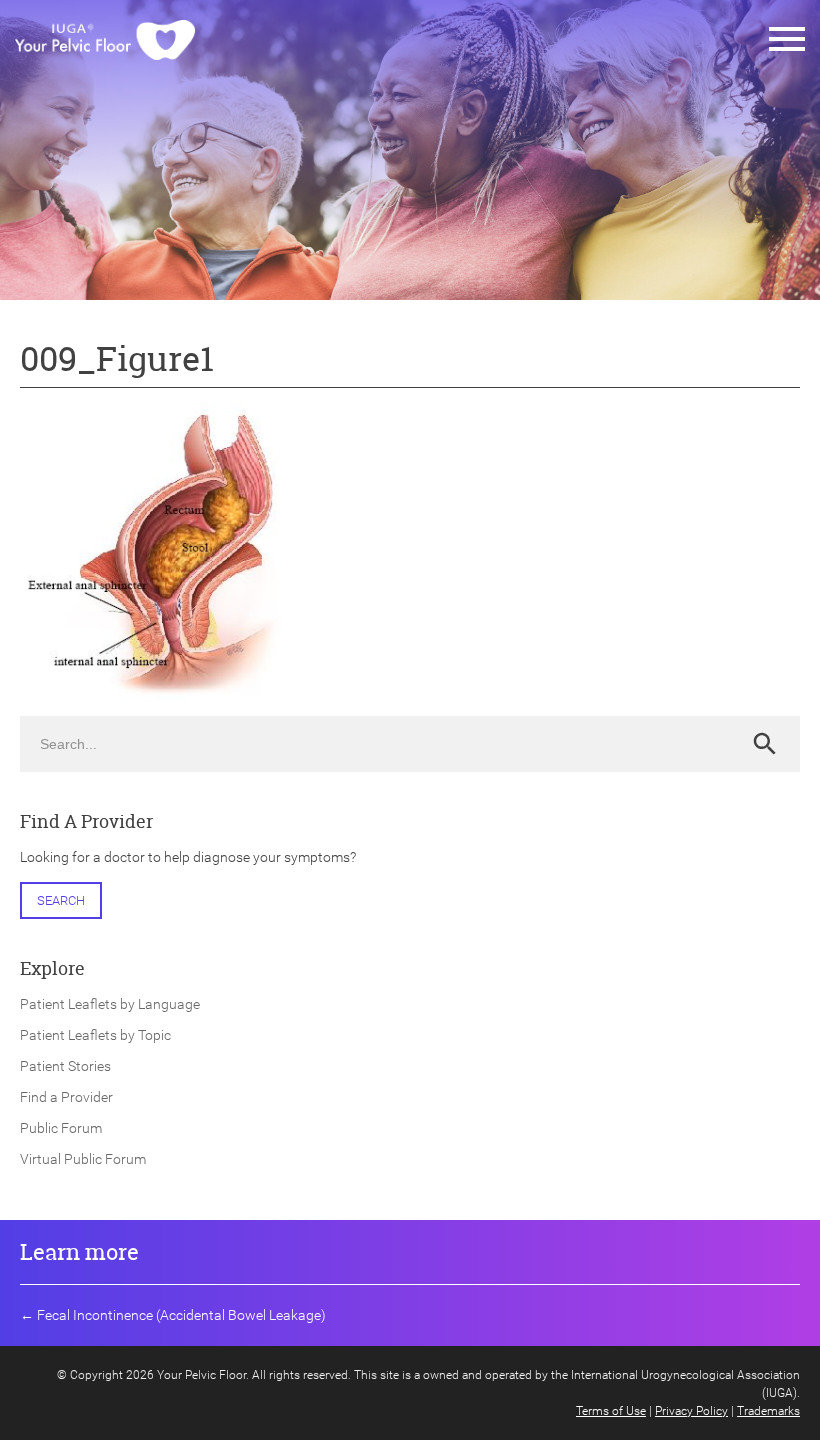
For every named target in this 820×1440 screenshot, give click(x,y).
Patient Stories (65, 1066)
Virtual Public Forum (83, 1159)
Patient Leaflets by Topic (95, 1035)
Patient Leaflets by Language (110, 1004)
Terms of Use (611, 1411)
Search (61, 900)
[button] (787, 40)
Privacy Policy (691, 1411)
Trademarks (768, 1411)
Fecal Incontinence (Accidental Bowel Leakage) (181, 1315)
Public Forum (61, 1128)
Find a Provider (66, 1097)
